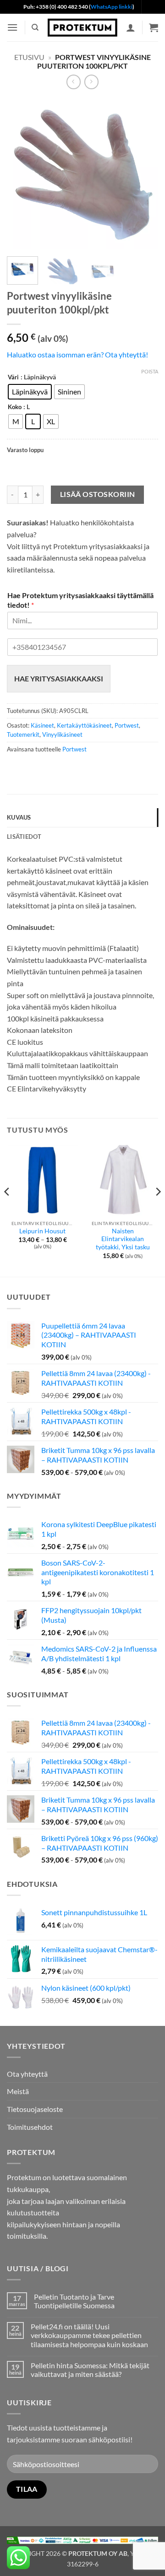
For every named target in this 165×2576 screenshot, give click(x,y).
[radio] (30, 392)
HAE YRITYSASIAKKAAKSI (59, 678)
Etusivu (29, 57)
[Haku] (35, 27)
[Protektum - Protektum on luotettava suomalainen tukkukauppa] (82, 27)
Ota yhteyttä (27, 2074)
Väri (13, 378)
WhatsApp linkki (112, 7)
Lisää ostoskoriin (98, 494)
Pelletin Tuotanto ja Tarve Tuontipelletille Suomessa (74, 2301)
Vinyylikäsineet (62, 734)
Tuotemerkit (23, 734)
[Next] (143, 174)
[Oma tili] (131, 27)
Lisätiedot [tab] (24, 837)
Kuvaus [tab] (19, 817)
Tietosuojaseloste (35, 2109)
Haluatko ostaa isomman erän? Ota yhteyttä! (77, 354)
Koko (15, 407)
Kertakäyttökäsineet (84, 725)
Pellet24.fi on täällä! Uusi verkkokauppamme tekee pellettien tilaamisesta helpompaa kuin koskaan (89, 2335)
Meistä (18, 2091)
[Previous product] (91, 82)
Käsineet (42, 725)
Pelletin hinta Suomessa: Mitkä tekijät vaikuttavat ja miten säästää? (90, 2370)
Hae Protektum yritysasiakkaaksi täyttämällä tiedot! (80, 600)
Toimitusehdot (30, 2127)
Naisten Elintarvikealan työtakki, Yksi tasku (123, 1239)
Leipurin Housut (42, 1231)
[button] (12, 27)
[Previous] (22, 174)
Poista (150, 371)
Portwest (127, 725)
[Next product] (74, 82)
